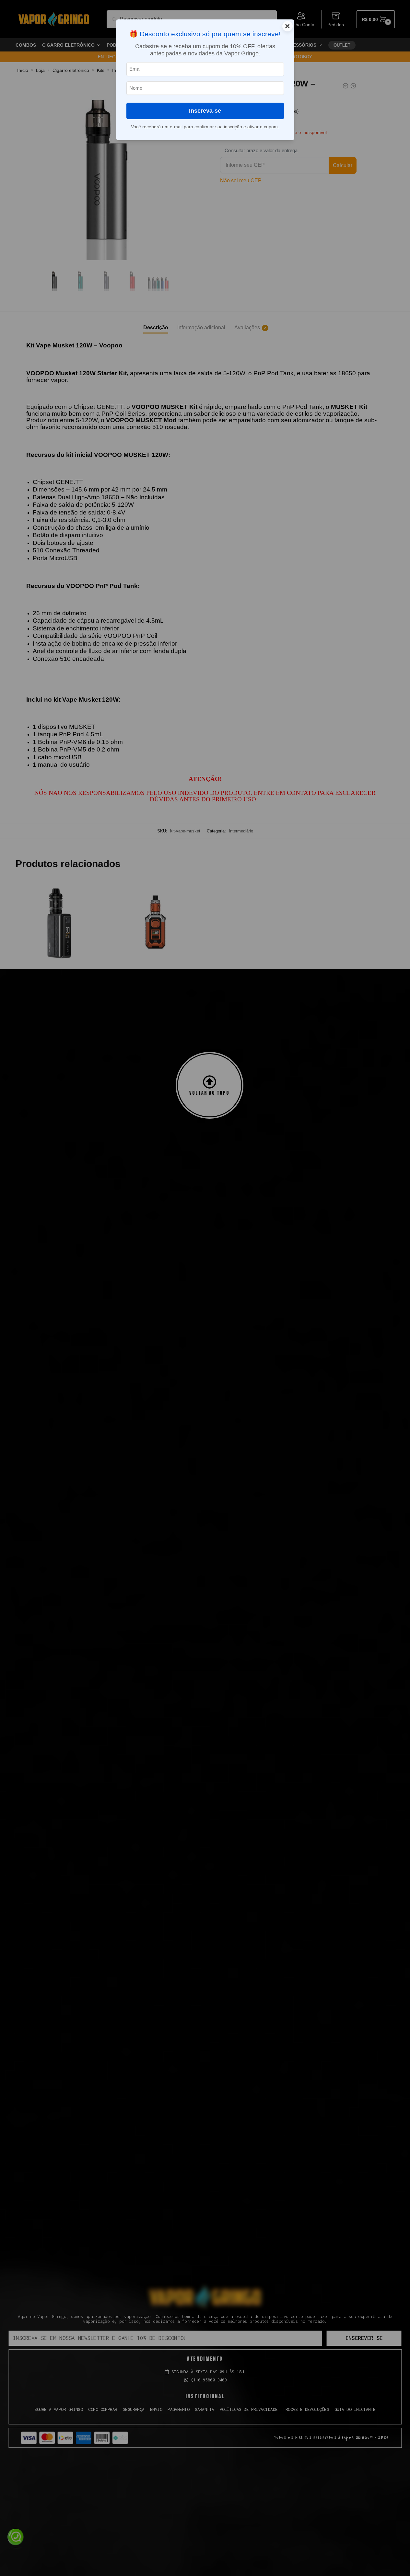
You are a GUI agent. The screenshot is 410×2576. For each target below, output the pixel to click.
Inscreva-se (205, 111)
